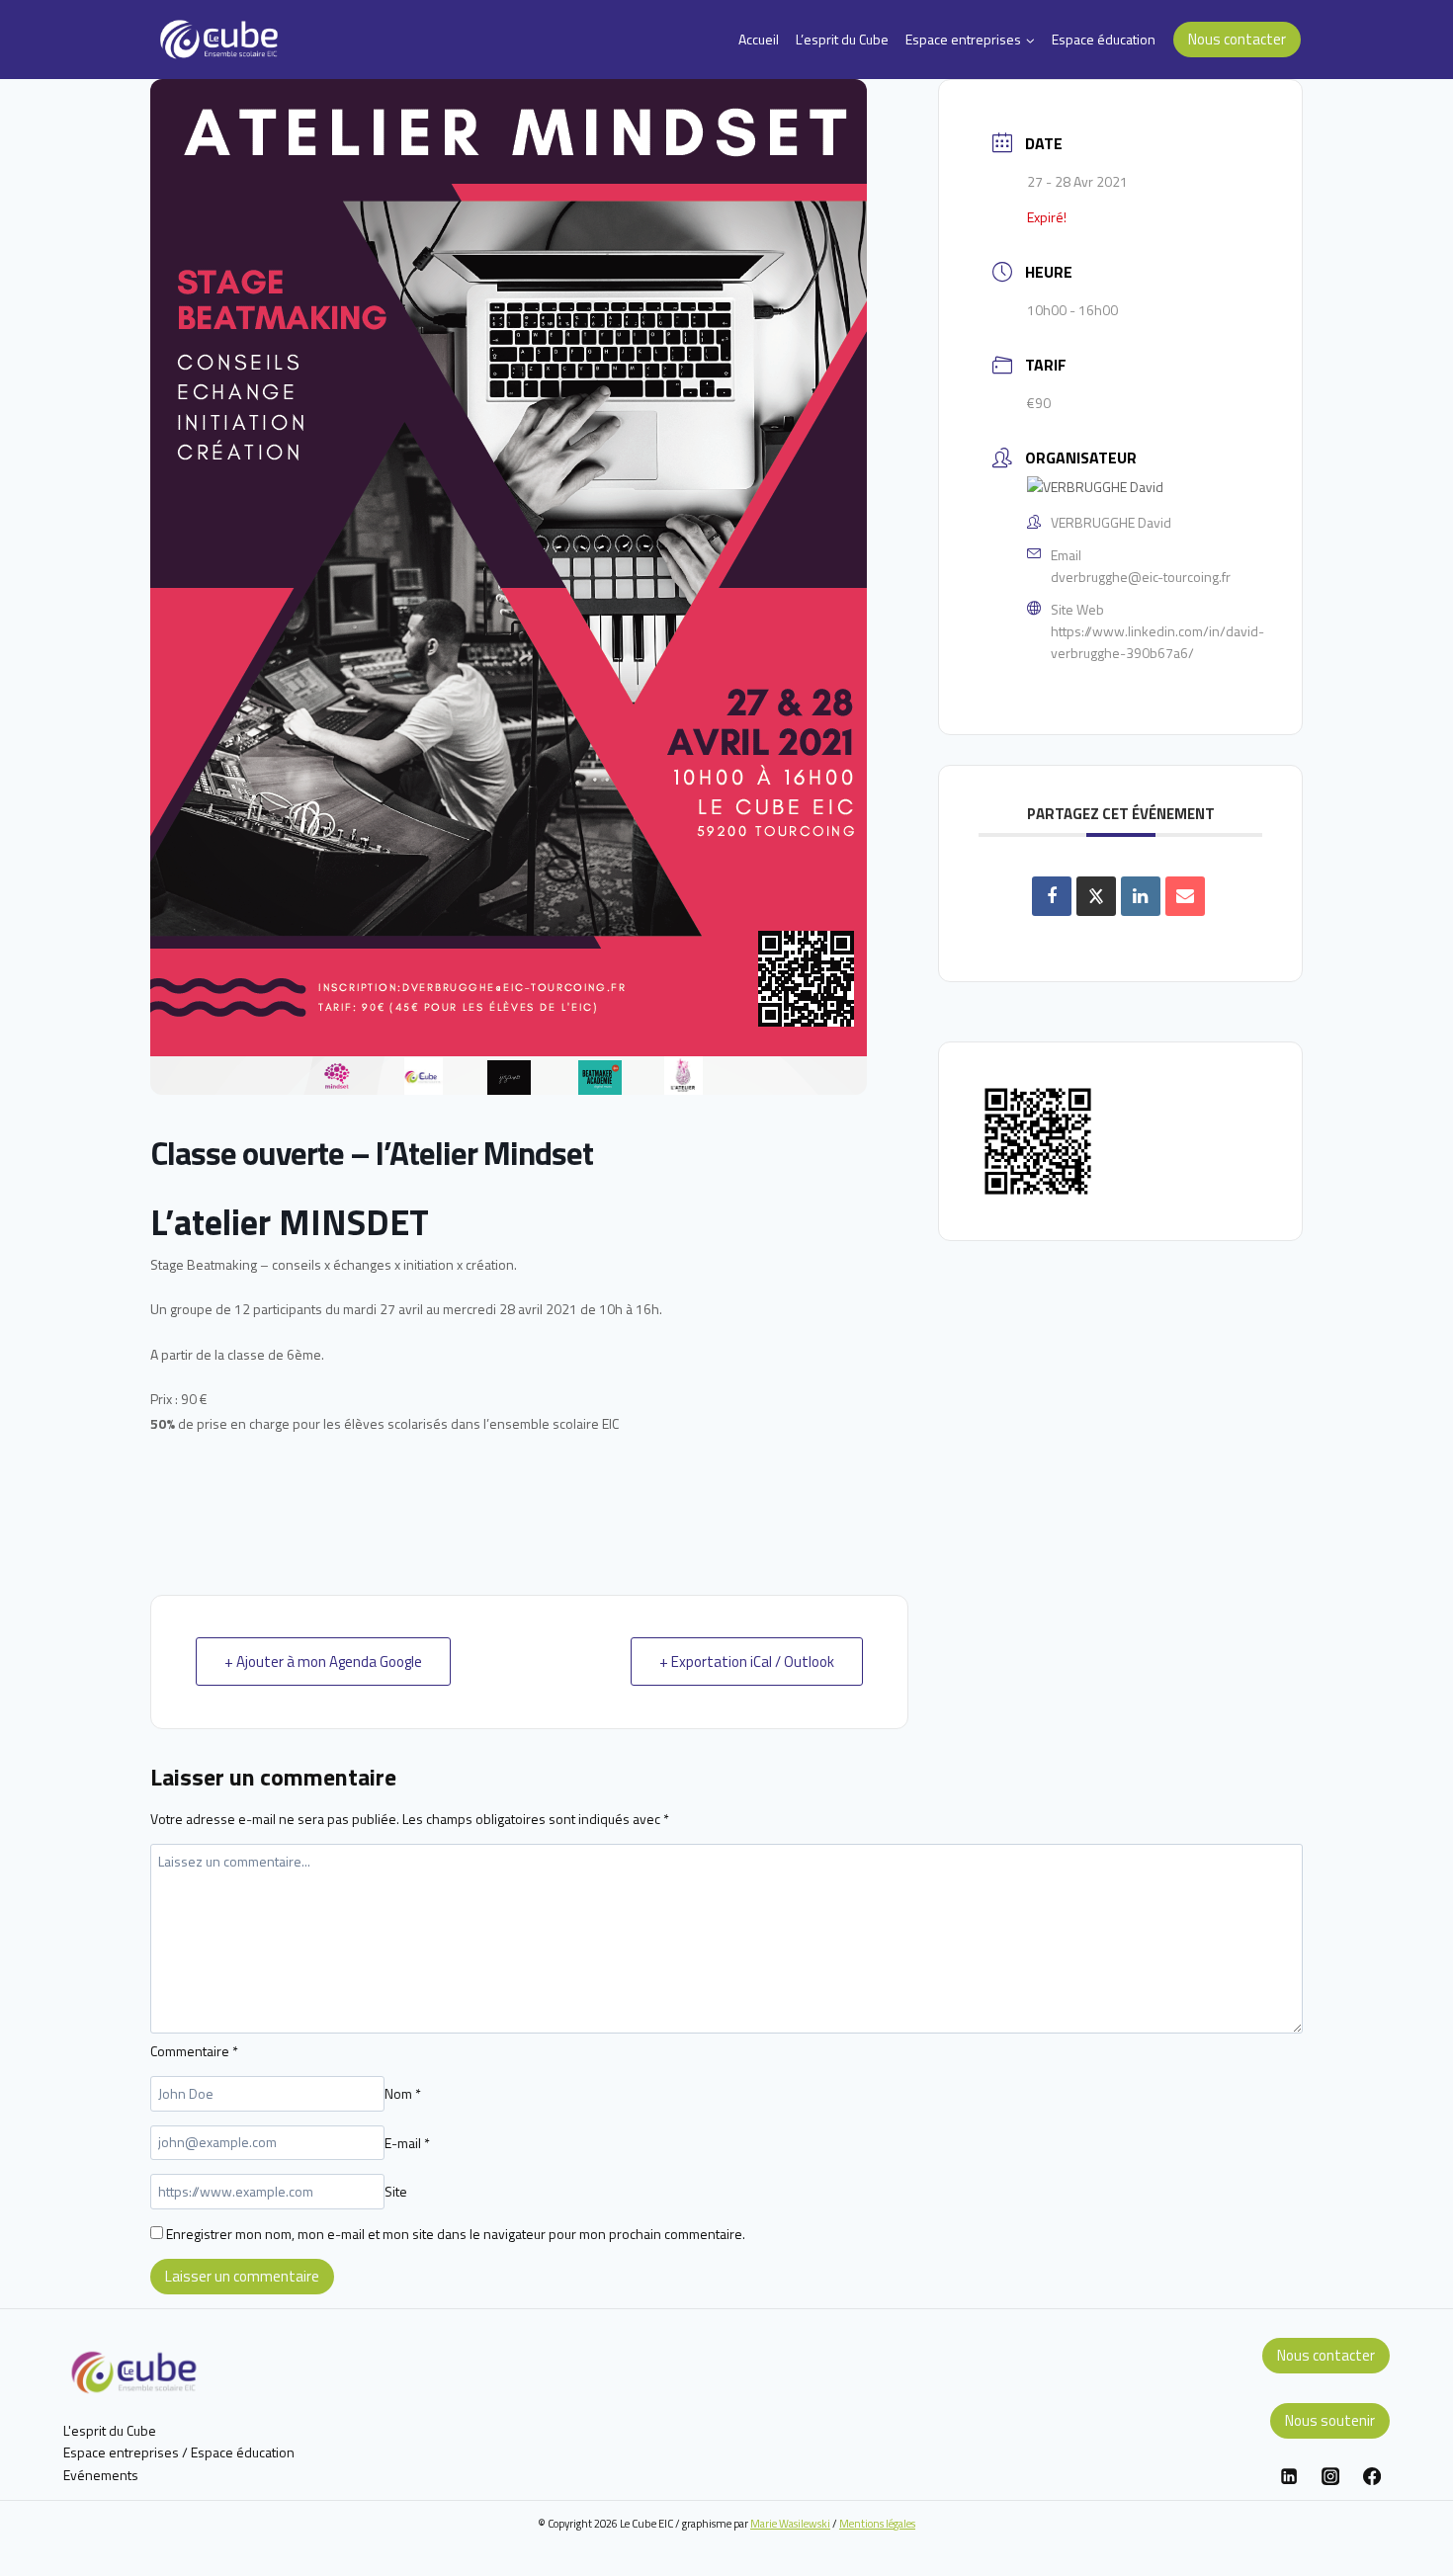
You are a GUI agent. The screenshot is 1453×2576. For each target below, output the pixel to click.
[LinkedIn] (1141, 896)
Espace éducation (1104, 39)
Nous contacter (1237, 39)
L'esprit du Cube (110, 2430)
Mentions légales (877, 2523)
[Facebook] (1372, 2476)
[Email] (1185, 896)
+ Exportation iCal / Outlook (747, 1662)
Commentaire (194, 2051)
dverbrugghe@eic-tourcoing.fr (1141, 577)
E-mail (407, 2142)
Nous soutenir (1330, 2420)
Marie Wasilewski (790, 2523)
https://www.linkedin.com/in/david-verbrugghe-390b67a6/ (1157, 642)
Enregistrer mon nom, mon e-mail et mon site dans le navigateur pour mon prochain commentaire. (456, 2234)
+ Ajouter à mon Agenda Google (323, 1662)
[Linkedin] (1289, 2476)
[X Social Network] (1096, 896)
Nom (403, 2093)
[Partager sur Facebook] (1052, 896)
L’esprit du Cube (842, 39)
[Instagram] (1330, 2476)
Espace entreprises (121, 2452)
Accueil (759, 39)
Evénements (101, 2475)
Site (396, 2191)
